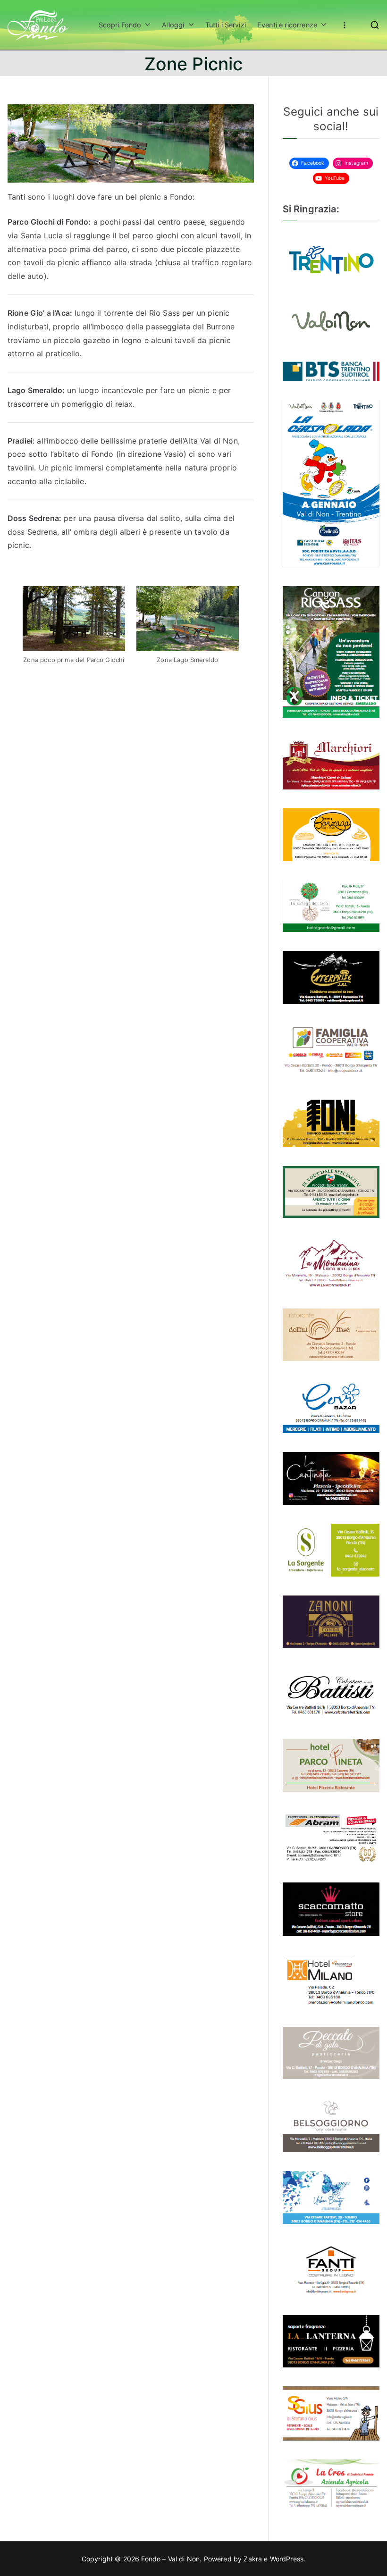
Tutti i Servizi (226, 25)
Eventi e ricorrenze (287, 25)
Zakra (253, 2559)
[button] (146, 25)
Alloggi (173, 25)
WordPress (287, 2559)
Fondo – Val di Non (170, 2559)
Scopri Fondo (120, 25)
